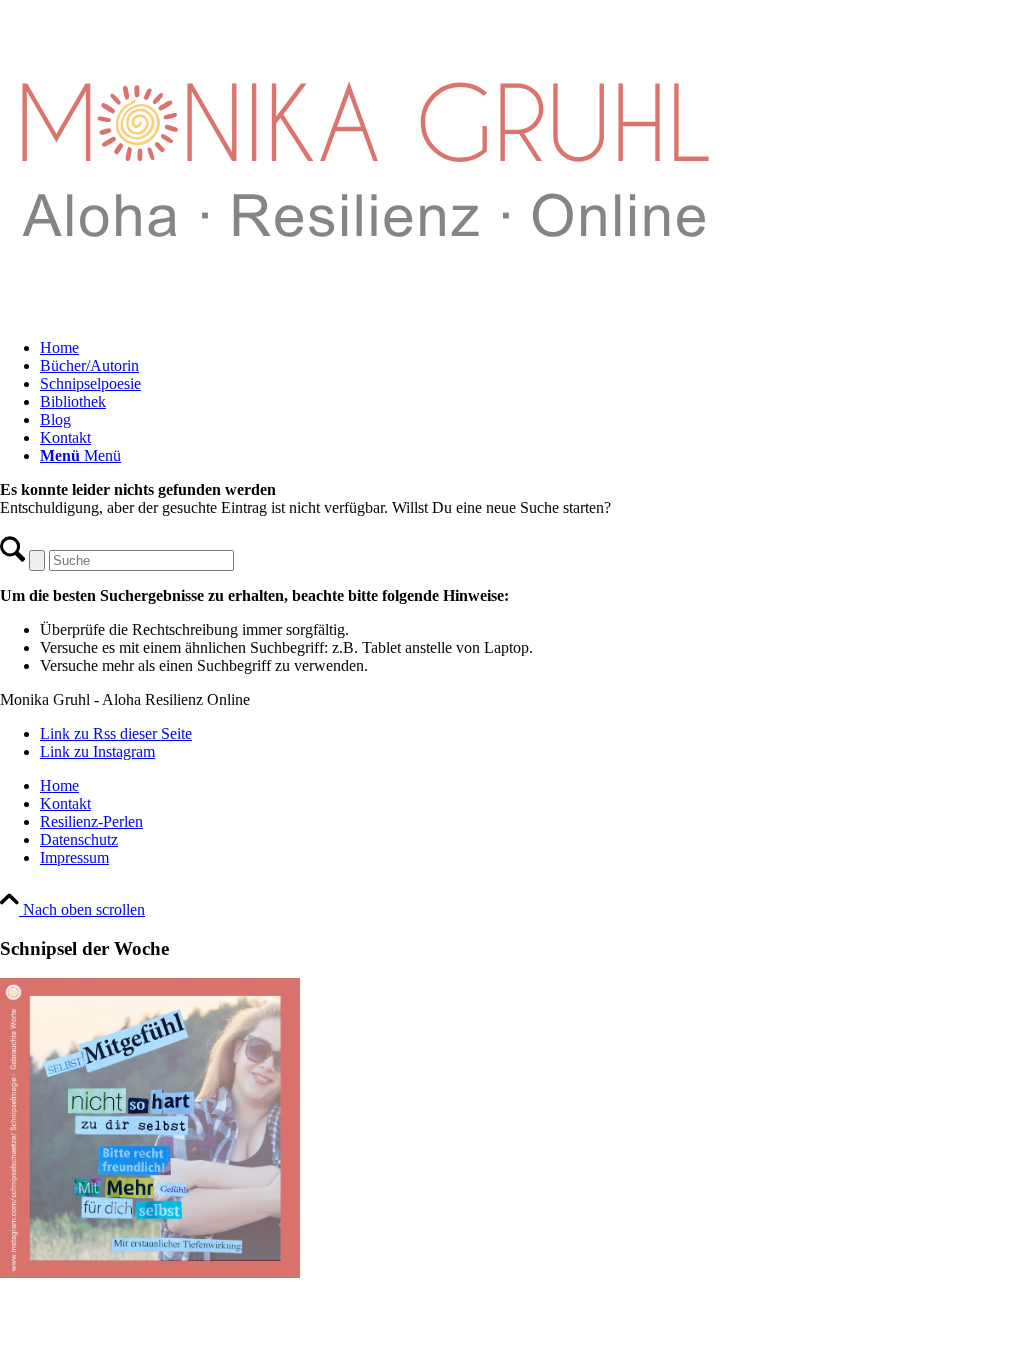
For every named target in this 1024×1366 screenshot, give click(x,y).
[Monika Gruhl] (364, 313)
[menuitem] (532, 348)
